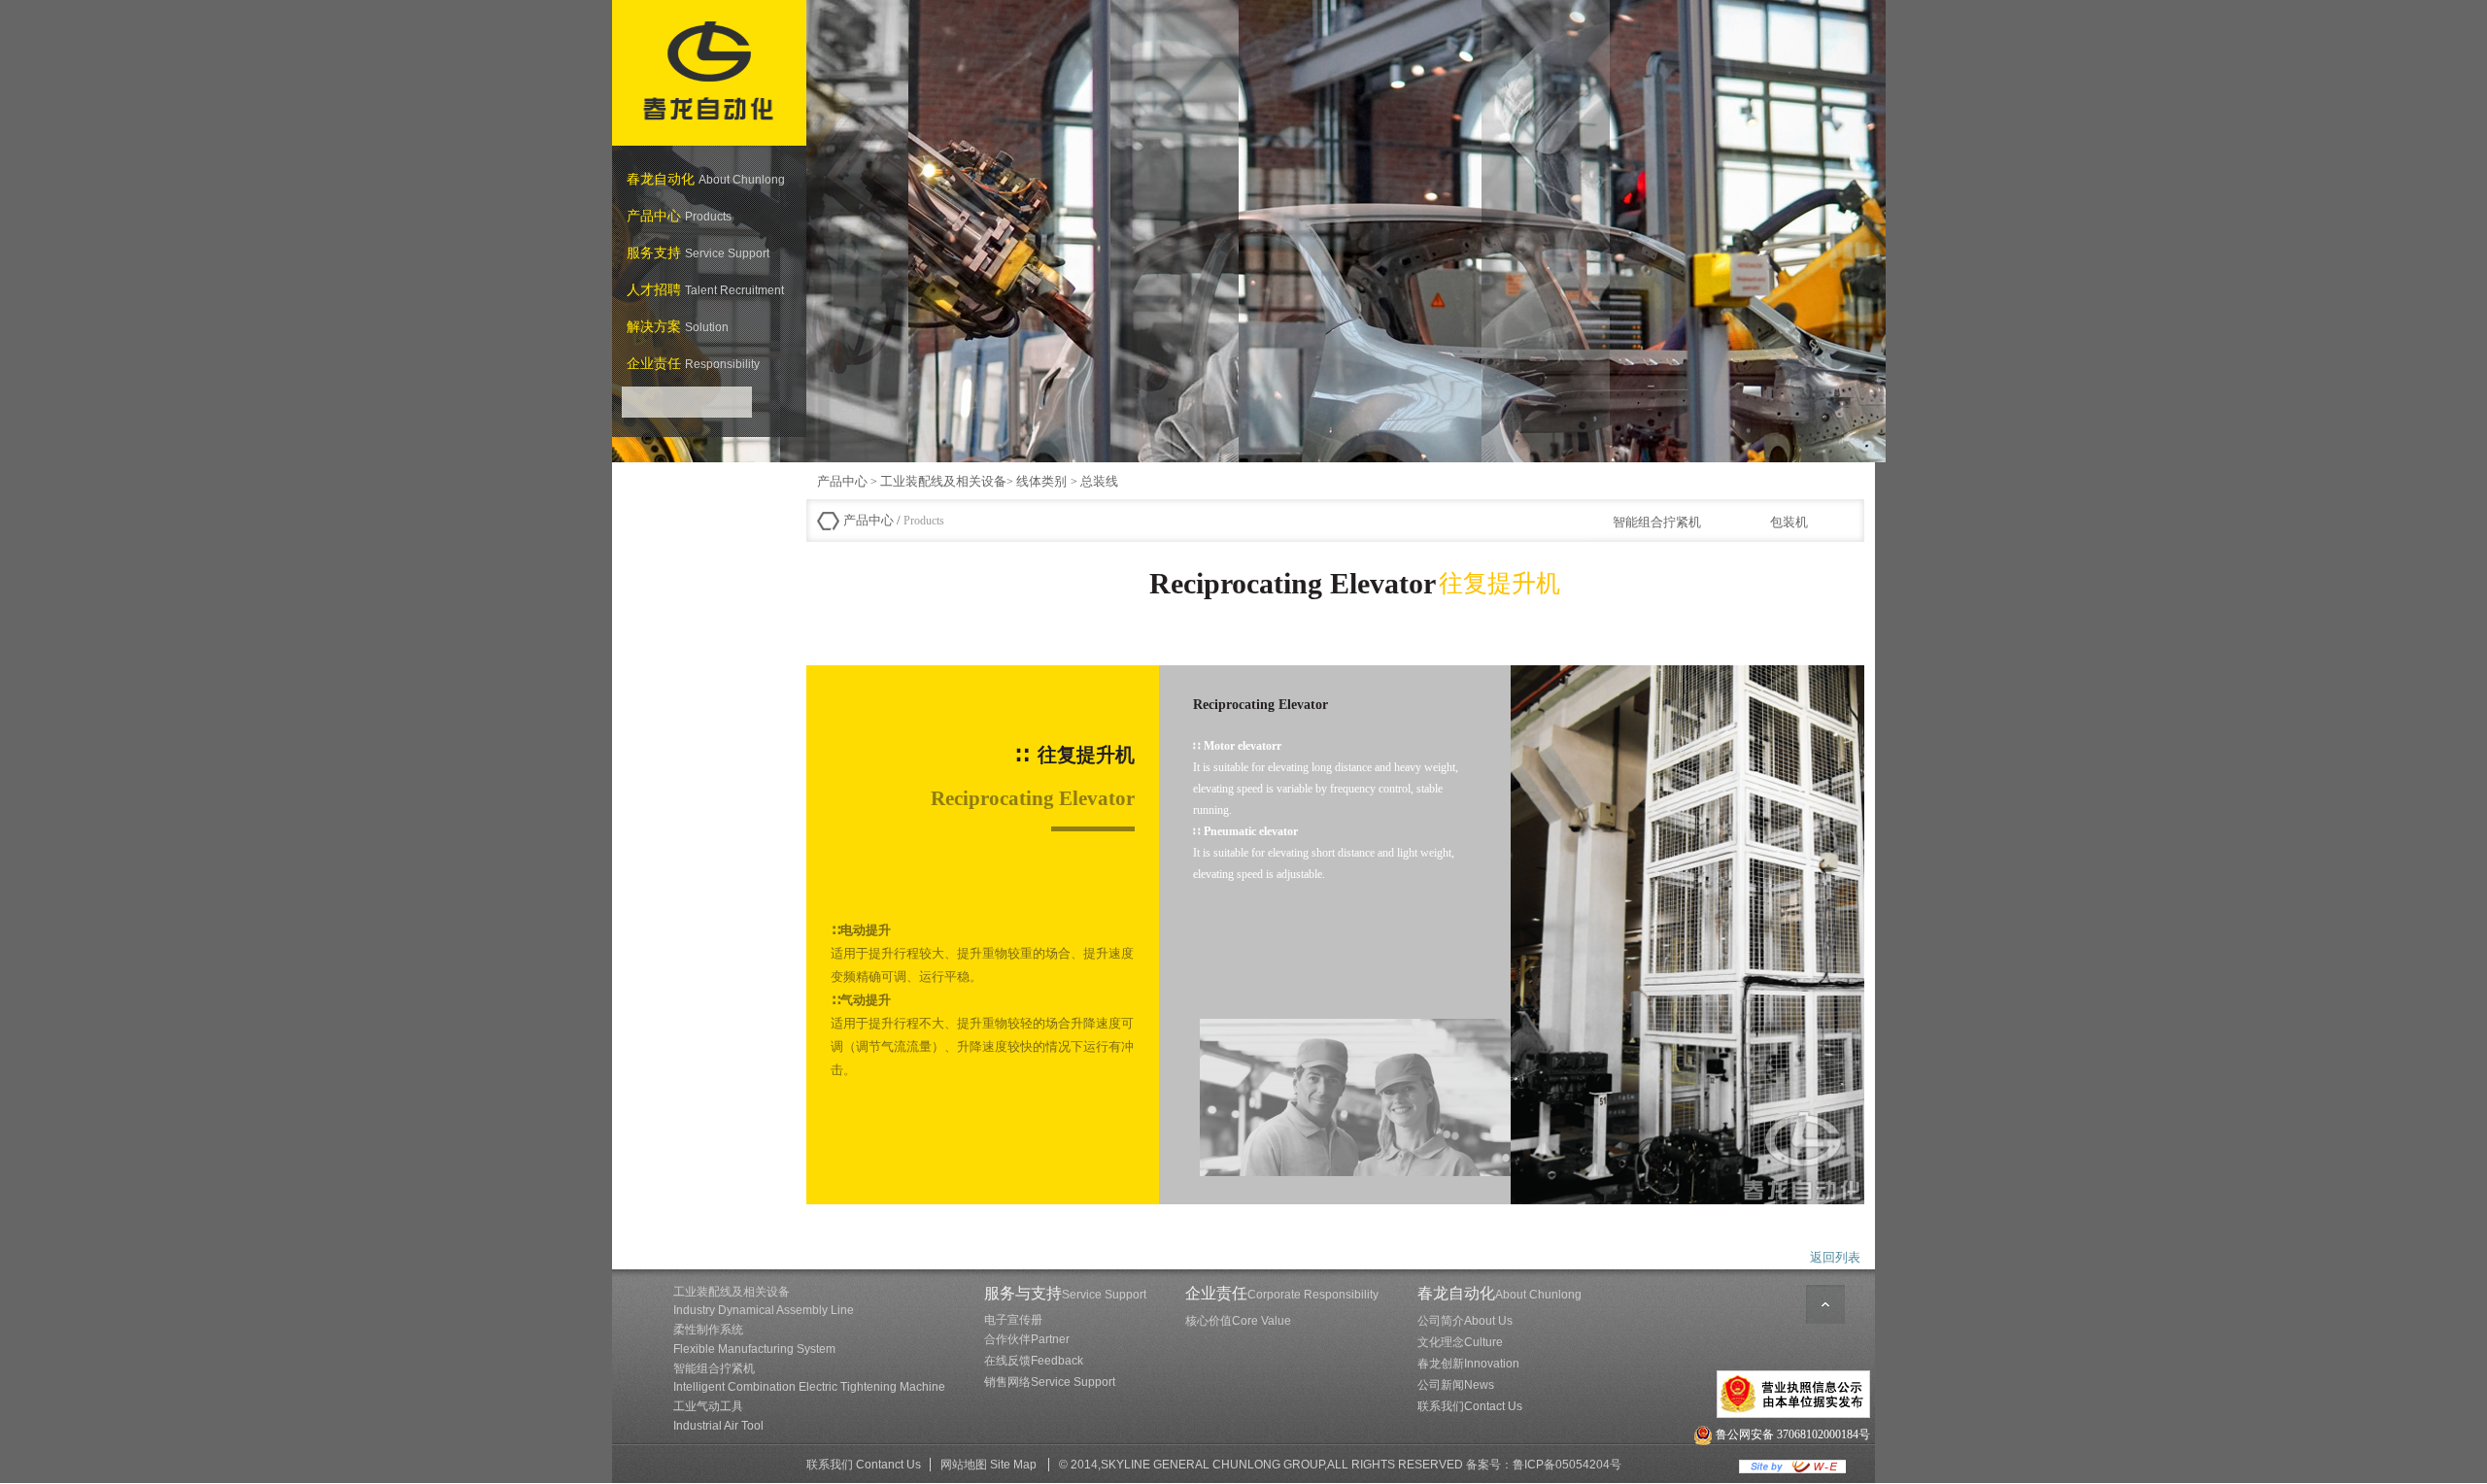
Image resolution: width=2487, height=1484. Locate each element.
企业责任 (1282, 1293)
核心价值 (1238, 1321)
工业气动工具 (718, 1416)
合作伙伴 (1027, 1339)
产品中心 (842, 481)
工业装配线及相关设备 (943, 481)
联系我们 (1470, 1406)
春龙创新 (1468, 1364)
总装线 (1099, 481)
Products (922, 521)
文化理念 (1460, 1342)
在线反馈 (1034, 1361)
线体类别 (1043, 481)
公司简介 (1465, 1321)
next (1858, 237)
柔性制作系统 (754, 1339)
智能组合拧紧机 (809, 1378)
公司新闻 (1456, 1385)
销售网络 (1050, 1382)
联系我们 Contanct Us (864, 1465)
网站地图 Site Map (988, 1465)
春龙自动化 (1499, 1293)
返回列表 (1835, 1257)
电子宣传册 (1013, 1320)
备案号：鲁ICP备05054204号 (1544, 1465)
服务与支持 (1065, 1293)
